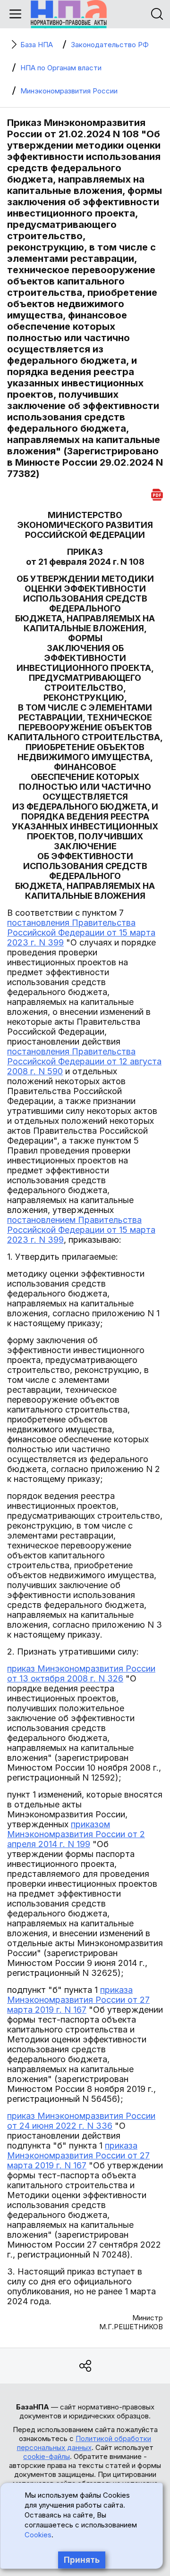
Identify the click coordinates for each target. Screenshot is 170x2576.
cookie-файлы (47, 2456)
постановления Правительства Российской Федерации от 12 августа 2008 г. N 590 (84, 1061)
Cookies (38, 2535)
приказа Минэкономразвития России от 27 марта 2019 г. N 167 (78, 2000)
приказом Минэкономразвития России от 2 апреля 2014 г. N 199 (76, 1834)
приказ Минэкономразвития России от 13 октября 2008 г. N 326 (81, 1673)
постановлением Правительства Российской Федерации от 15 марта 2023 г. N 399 (81, 1230)
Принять (82, 2560)
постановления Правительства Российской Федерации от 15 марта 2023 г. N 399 (81, 933)
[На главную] (69, 14)
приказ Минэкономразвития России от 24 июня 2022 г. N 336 (81, 2121)
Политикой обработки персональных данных (84, 2443)
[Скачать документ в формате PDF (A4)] (157, 493)
